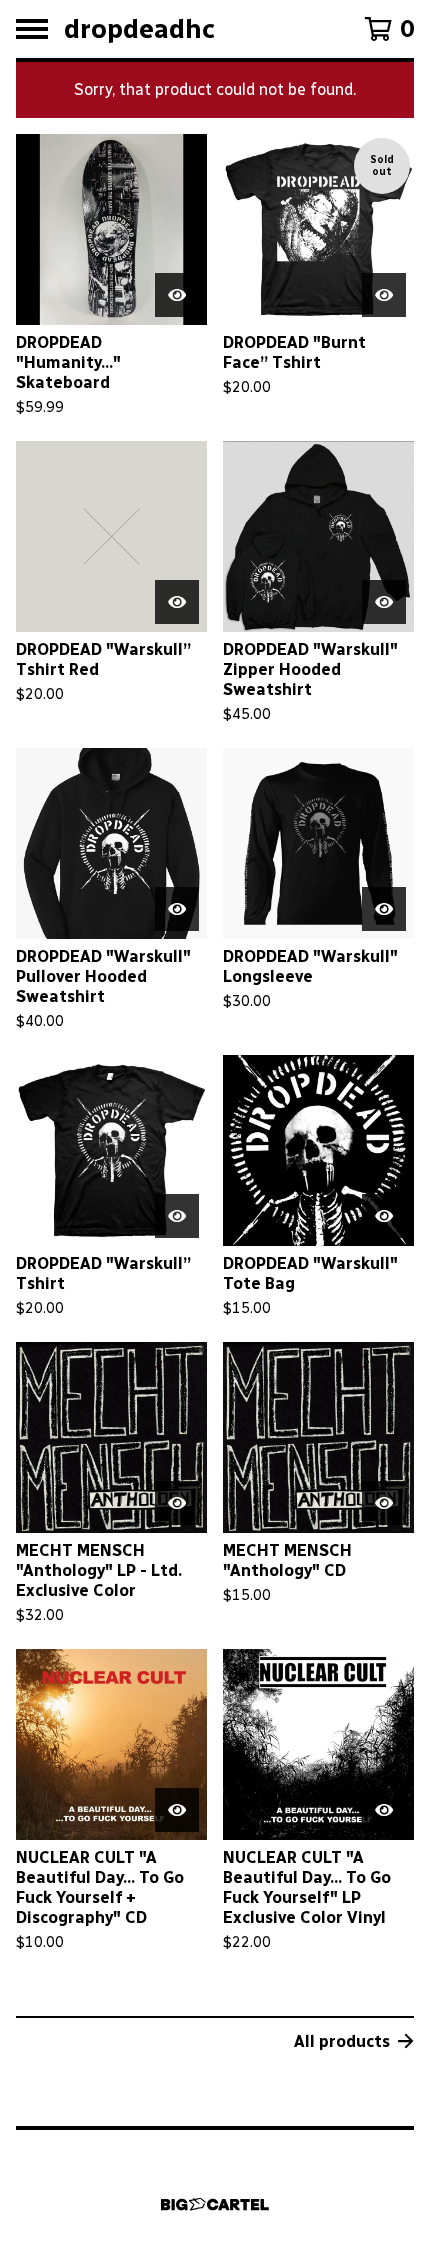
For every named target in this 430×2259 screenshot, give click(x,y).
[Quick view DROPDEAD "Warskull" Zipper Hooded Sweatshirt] (384, 602)
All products (342, 2041)
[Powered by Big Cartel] (215, 2204)
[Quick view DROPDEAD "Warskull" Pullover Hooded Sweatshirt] (177, 909)
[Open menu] (32, 29)
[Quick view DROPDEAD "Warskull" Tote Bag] (384, 1216)
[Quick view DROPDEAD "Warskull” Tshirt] (177, 1216)
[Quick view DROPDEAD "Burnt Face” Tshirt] (384, 295)
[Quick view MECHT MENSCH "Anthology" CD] (384, 1503)
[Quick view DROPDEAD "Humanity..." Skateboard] (177, 295)
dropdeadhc (139, 29)
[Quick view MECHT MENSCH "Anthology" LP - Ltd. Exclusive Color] (177, 1503)
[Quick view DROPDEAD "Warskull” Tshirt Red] (177, 602)
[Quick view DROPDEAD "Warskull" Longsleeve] (384, 909)
